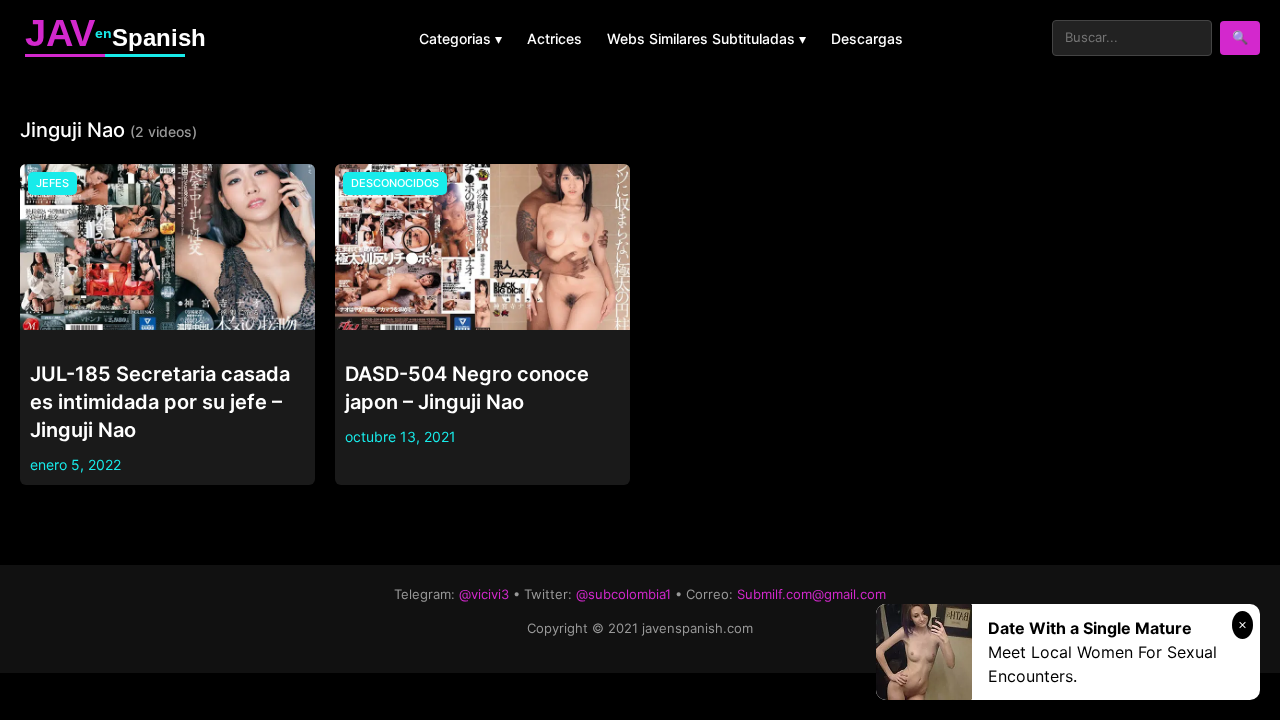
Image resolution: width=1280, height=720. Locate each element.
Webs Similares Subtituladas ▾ (706, 38)
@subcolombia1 (623, 594)
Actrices (554, 38)
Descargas (867, 38)
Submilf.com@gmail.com (811, 594)
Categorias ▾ (460, 38)
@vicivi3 (484, 594)
